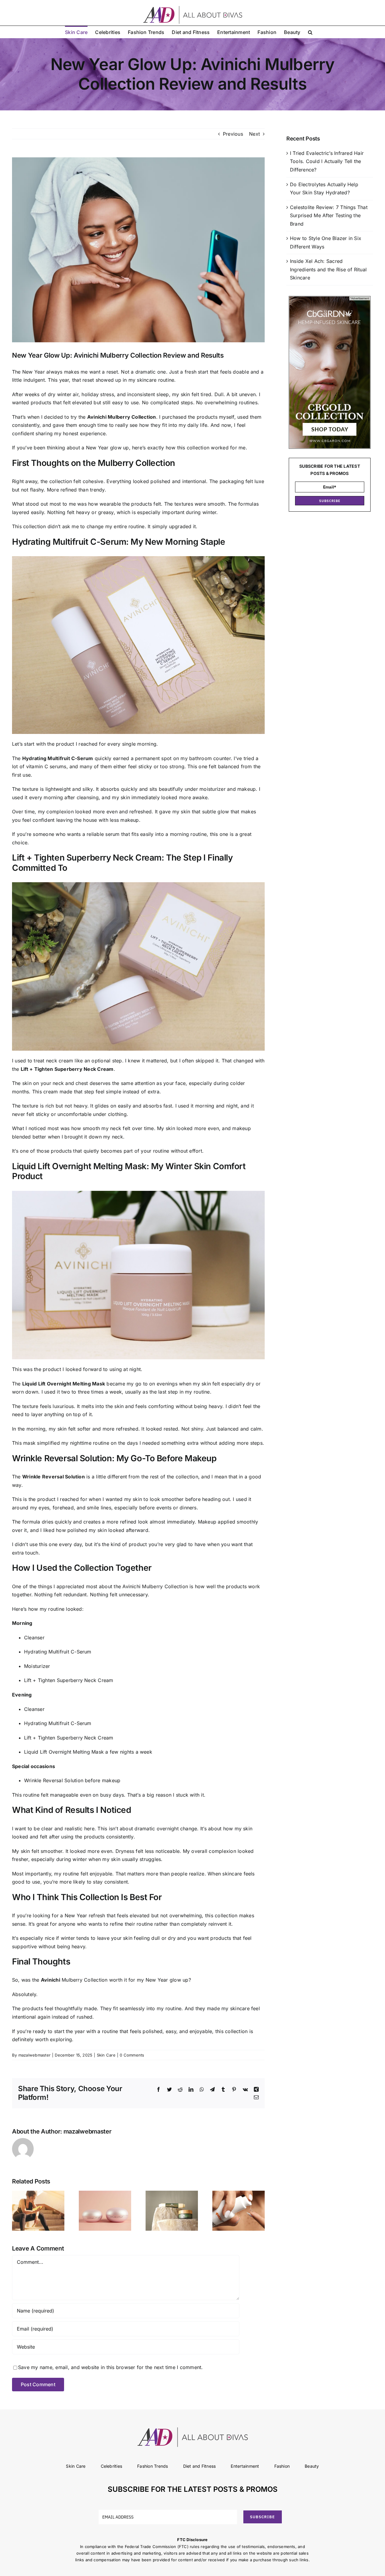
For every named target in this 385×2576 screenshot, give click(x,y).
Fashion (282, 2466)
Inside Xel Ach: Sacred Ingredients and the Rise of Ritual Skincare (328, 269)
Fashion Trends (152, 2466)
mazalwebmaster (34, 2055)
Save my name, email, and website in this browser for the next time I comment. (110, 2367)
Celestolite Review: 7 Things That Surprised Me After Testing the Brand (329, 216)
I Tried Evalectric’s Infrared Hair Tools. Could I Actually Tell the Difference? (327, 161)
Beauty (312, 2466)
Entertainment (245, 2466)
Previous (233, 134)
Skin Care (106, 2055)
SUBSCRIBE (330, 501)
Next (254, 134)
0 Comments (132, 2055)
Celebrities (112, 2466)
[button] (310, 32)
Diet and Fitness (200, 2466)
